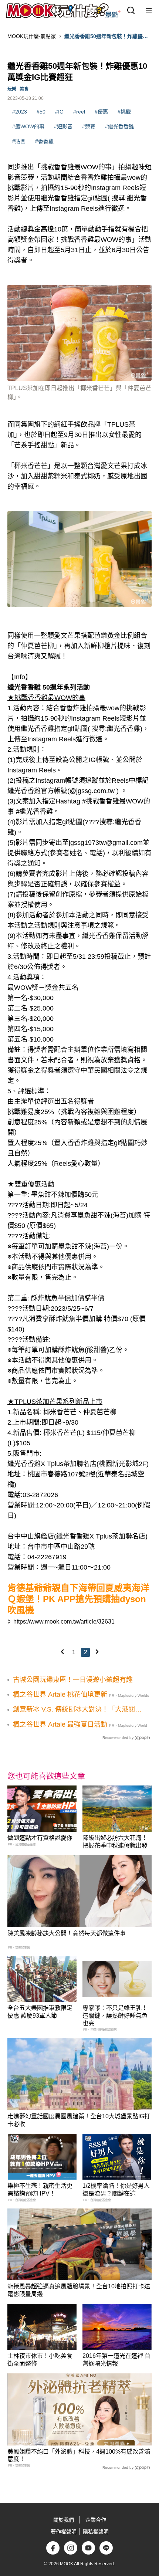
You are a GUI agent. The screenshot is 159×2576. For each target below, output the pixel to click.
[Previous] (62, 1652)
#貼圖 (19, 141)
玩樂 (12, 89)
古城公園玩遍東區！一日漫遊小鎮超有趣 (73, 1680)
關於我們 (64, 2520)
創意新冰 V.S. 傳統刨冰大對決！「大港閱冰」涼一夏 (74, 1710)
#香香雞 (44, 141)
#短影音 (63, 126)
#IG (59, 112)
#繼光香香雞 (119, 126)
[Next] (97, 1652)
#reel (79, 112)
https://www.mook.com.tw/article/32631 (64, 1622)
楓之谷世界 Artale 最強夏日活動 (60, 1724)
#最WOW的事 (28, 126)
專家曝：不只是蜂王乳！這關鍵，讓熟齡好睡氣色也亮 (115, 2016)
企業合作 (96, 2520)
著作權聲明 (64, 2532)
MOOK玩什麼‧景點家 (32, 36)
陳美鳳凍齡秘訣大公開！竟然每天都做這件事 (67, 1933)
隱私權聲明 (96, 2532)
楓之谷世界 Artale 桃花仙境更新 (60, 1695)
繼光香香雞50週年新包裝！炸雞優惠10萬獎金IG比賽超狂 (106, 37)
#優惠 (101, 112)
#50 (41, 112)
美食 (24, 89)
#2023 (20, 112)
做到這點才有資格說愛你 (40, 1838)
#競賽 (89, 126)
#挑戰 (124, 112)
